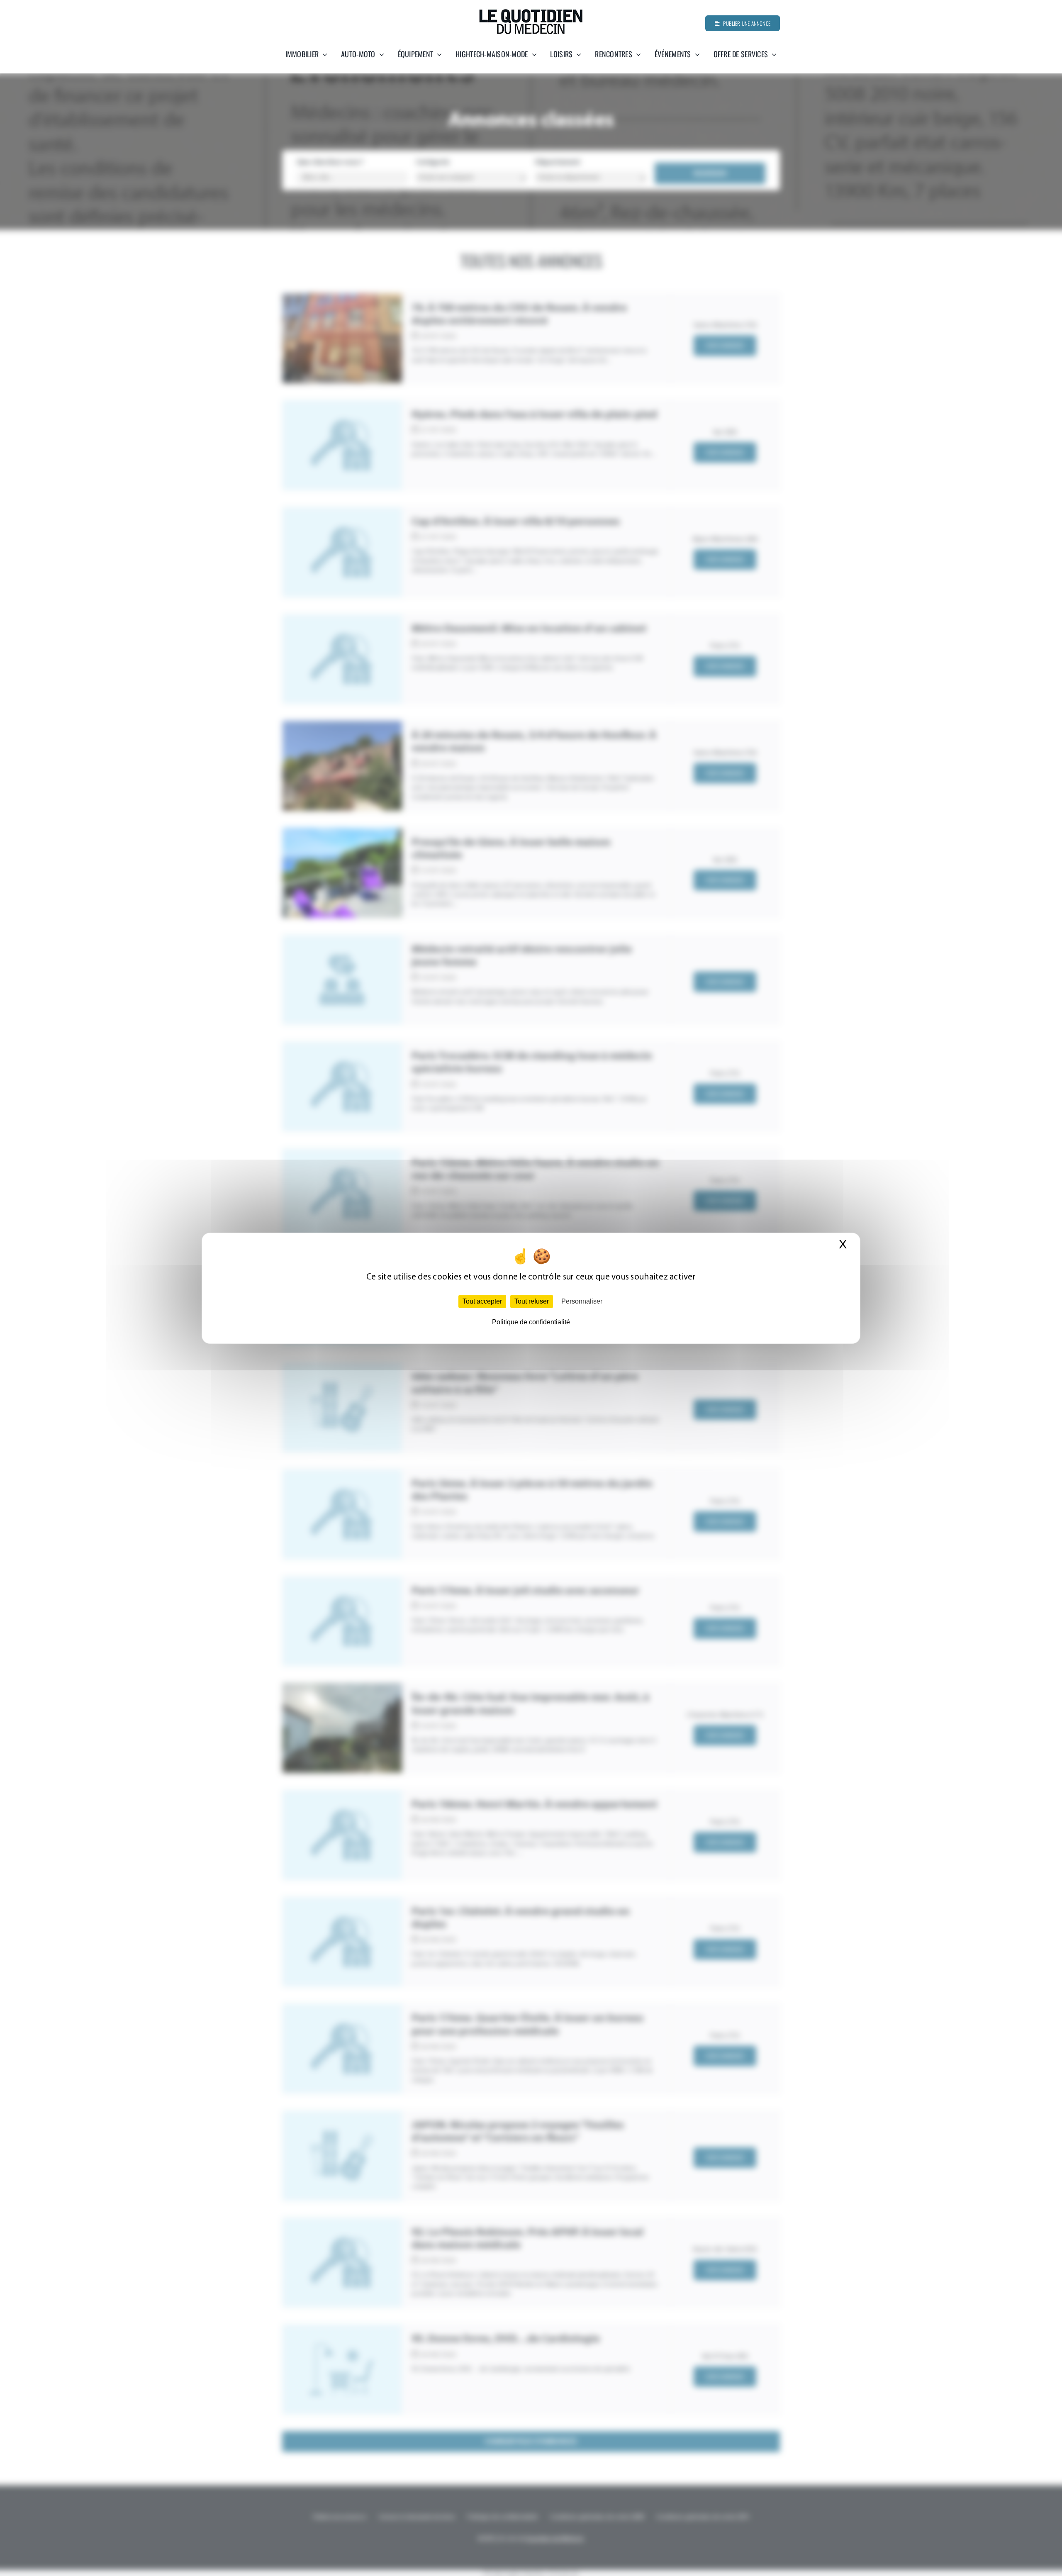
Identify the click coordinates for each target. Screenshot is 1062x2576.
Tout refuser (532, 1301)
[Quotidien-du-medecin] (531, 12)
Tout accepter (482, 1301)
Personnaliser (582, 1301)
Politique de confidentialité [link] (531, 1322)
